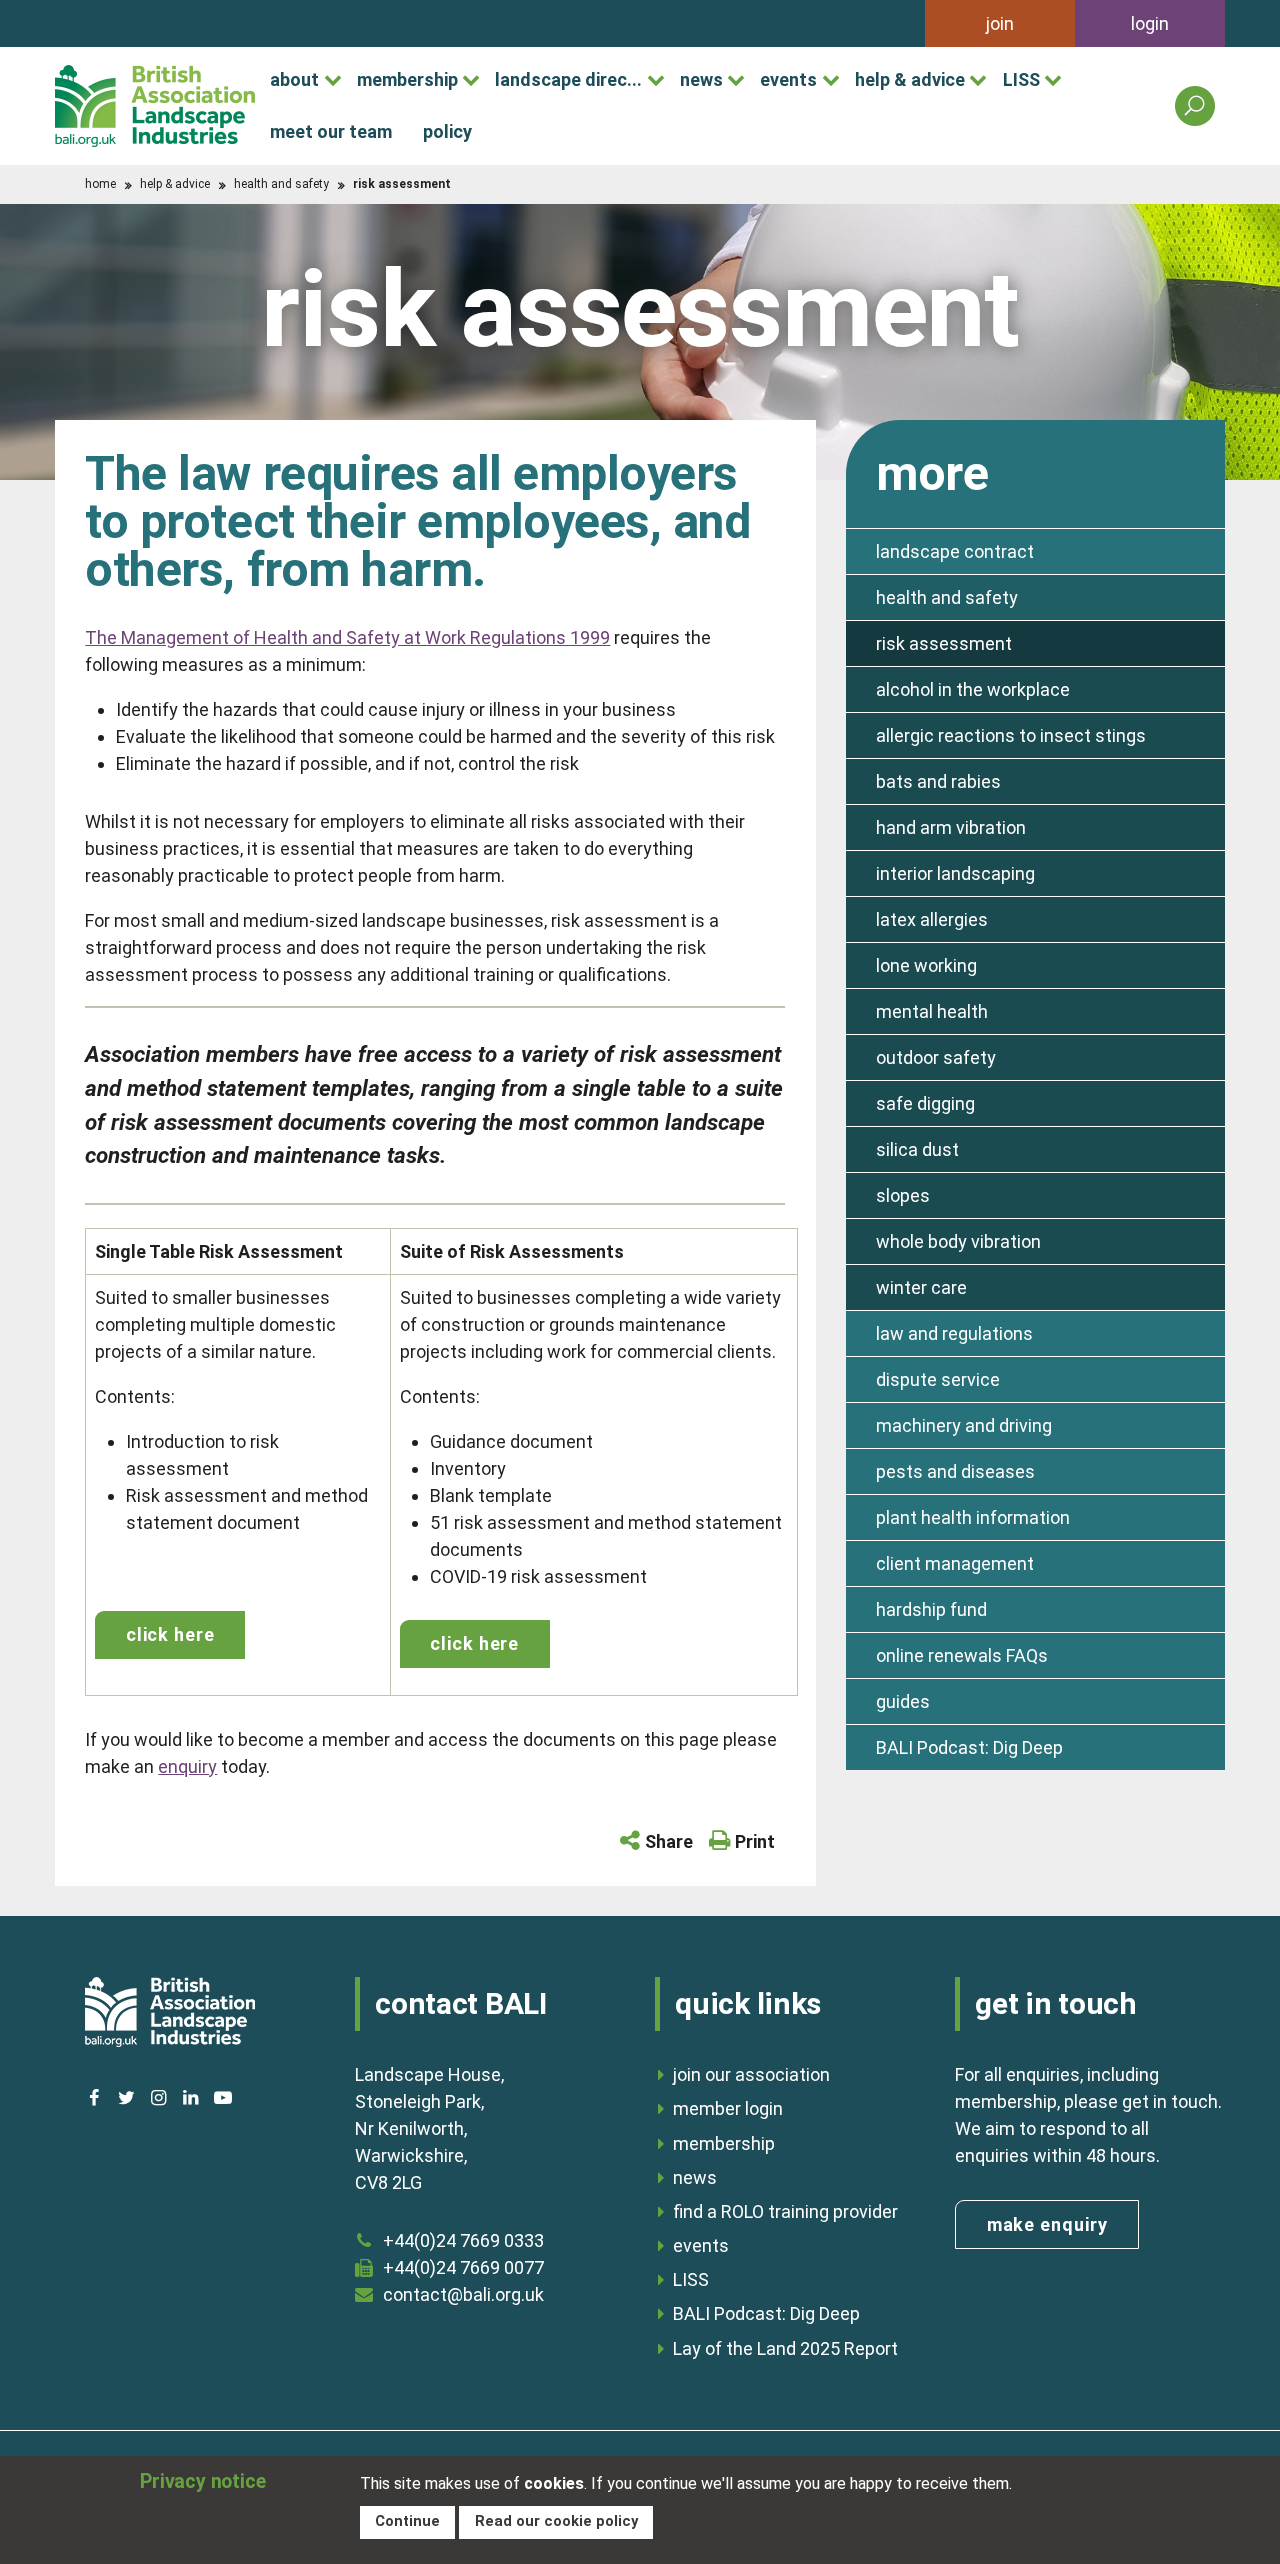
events (788, 79)
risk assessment (944, 643)
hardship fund (931, 1609)
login (1150, 23)
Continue (407, 2521)
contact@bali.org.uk (463, 2294)
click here (170, 1634)
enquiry (187, 1766)
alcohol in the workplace (973, 689)
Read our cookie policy (556, 2521)
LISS (1021, 79)
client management (955, 1563)
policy (447, 131)
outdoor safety (936, 1057)
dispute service (938, 1379)
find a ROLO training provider (785, 2211)
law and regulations (954, 1333)
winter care (921, 1287)
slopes (903, 1195)
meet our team (331, 131)
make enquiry (1047, 2224)
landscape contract (955, 551)
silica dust (917, 1149)
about (294, 79)
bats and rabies (938, 781)
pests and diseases (955, 1471)
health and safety (281, 184)
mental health (932, 1011)
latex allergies (932, 919)
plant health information (973, 1517)
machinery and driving (964, 1425)
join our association (751, 2074)
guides (903, 1701)
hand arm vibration (951, 827)
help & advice (910, 79)
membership (407, 79)
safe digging (925, 1103)
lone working (926, 965)
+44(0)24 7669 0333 (463, 2240)
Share (669, 1841)
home (100, 184)
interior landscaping (955, 873)
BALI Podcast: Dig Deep (969, 1747)
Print (755, 1841)
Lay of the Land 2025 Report (785, 2348)
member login (728, 2108)
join (1000, 23)
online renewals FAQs (962, 1655)
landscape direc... (568, 79)
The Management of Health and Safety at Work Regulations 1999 (347, 637)
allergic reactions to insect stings (1011, 735)
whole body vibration (958, 1241)
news (701, 79)
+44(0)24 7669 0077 (463, 2267)
